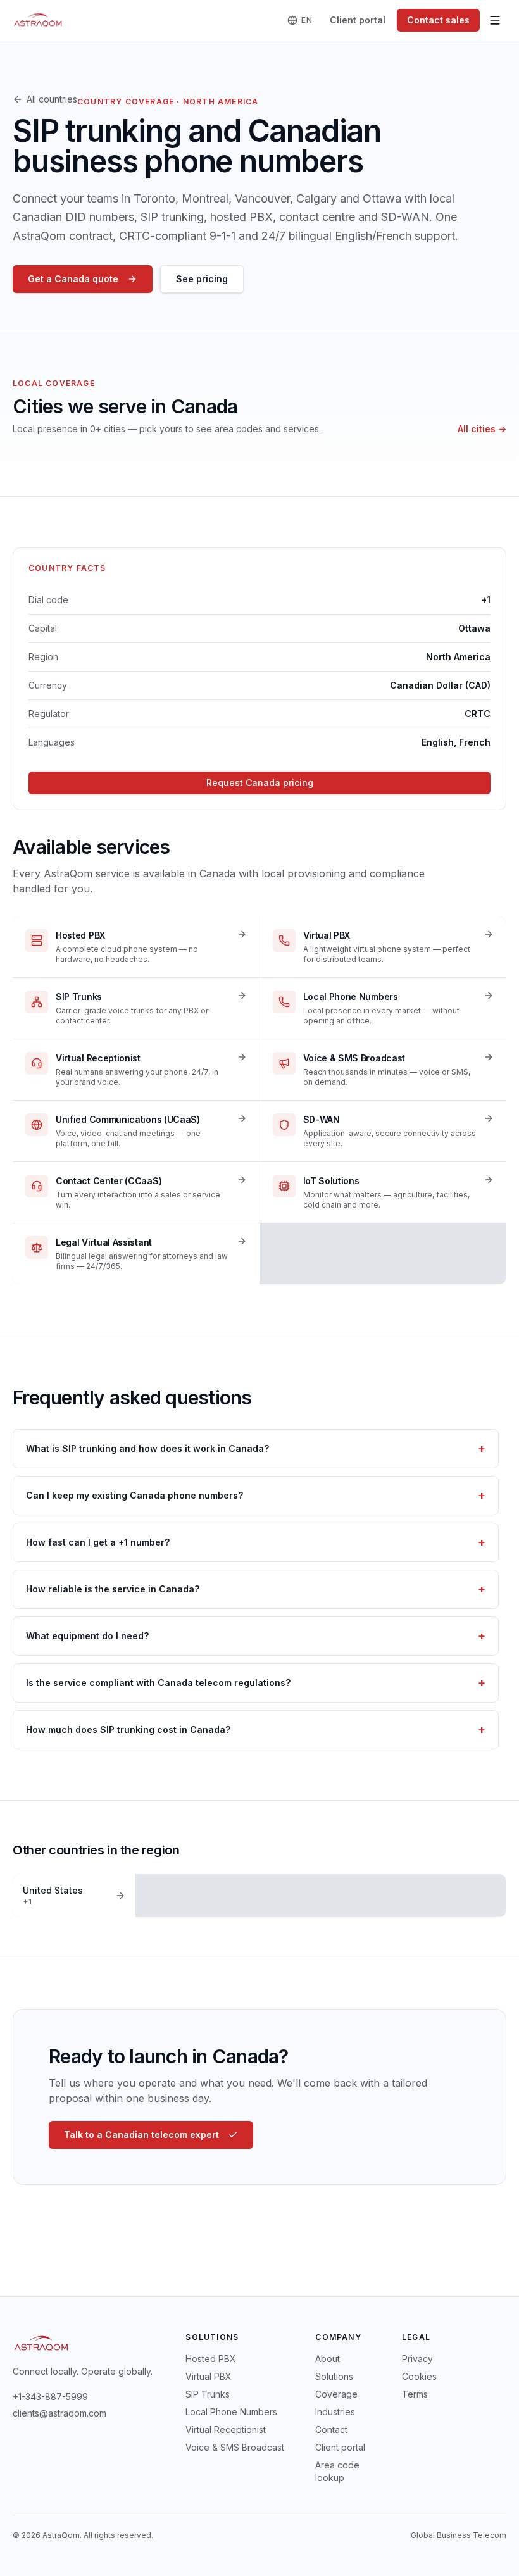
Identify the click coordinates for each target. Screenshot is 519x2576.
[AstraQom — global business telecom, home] (38, 20)
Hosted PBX (211, 2359)
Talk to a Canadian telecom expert (141, 2135)
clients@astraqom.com (59, 2413)
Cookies (419, 2376)
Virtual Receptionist (226, 2429)
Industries (335, 2412)
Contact (331, 2429)
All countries (52, 99)
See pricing (202, 279)
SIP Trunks (208, 2394)
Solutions (334, 2376)
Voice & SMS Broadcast (235, 2447)
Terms (415, 2394)
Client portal (358, 20)
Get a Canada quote (73, 279)
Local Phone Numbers (231, 2412)
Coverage (336, 2394)
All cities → (482, 429)
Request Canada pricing (260, 783)
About (328, 2359)
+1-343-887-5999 (50, 2397)
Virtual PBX (209, 2376)
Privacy (417, 2359)
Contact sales (438, 20)
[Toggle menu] (495, 20)
